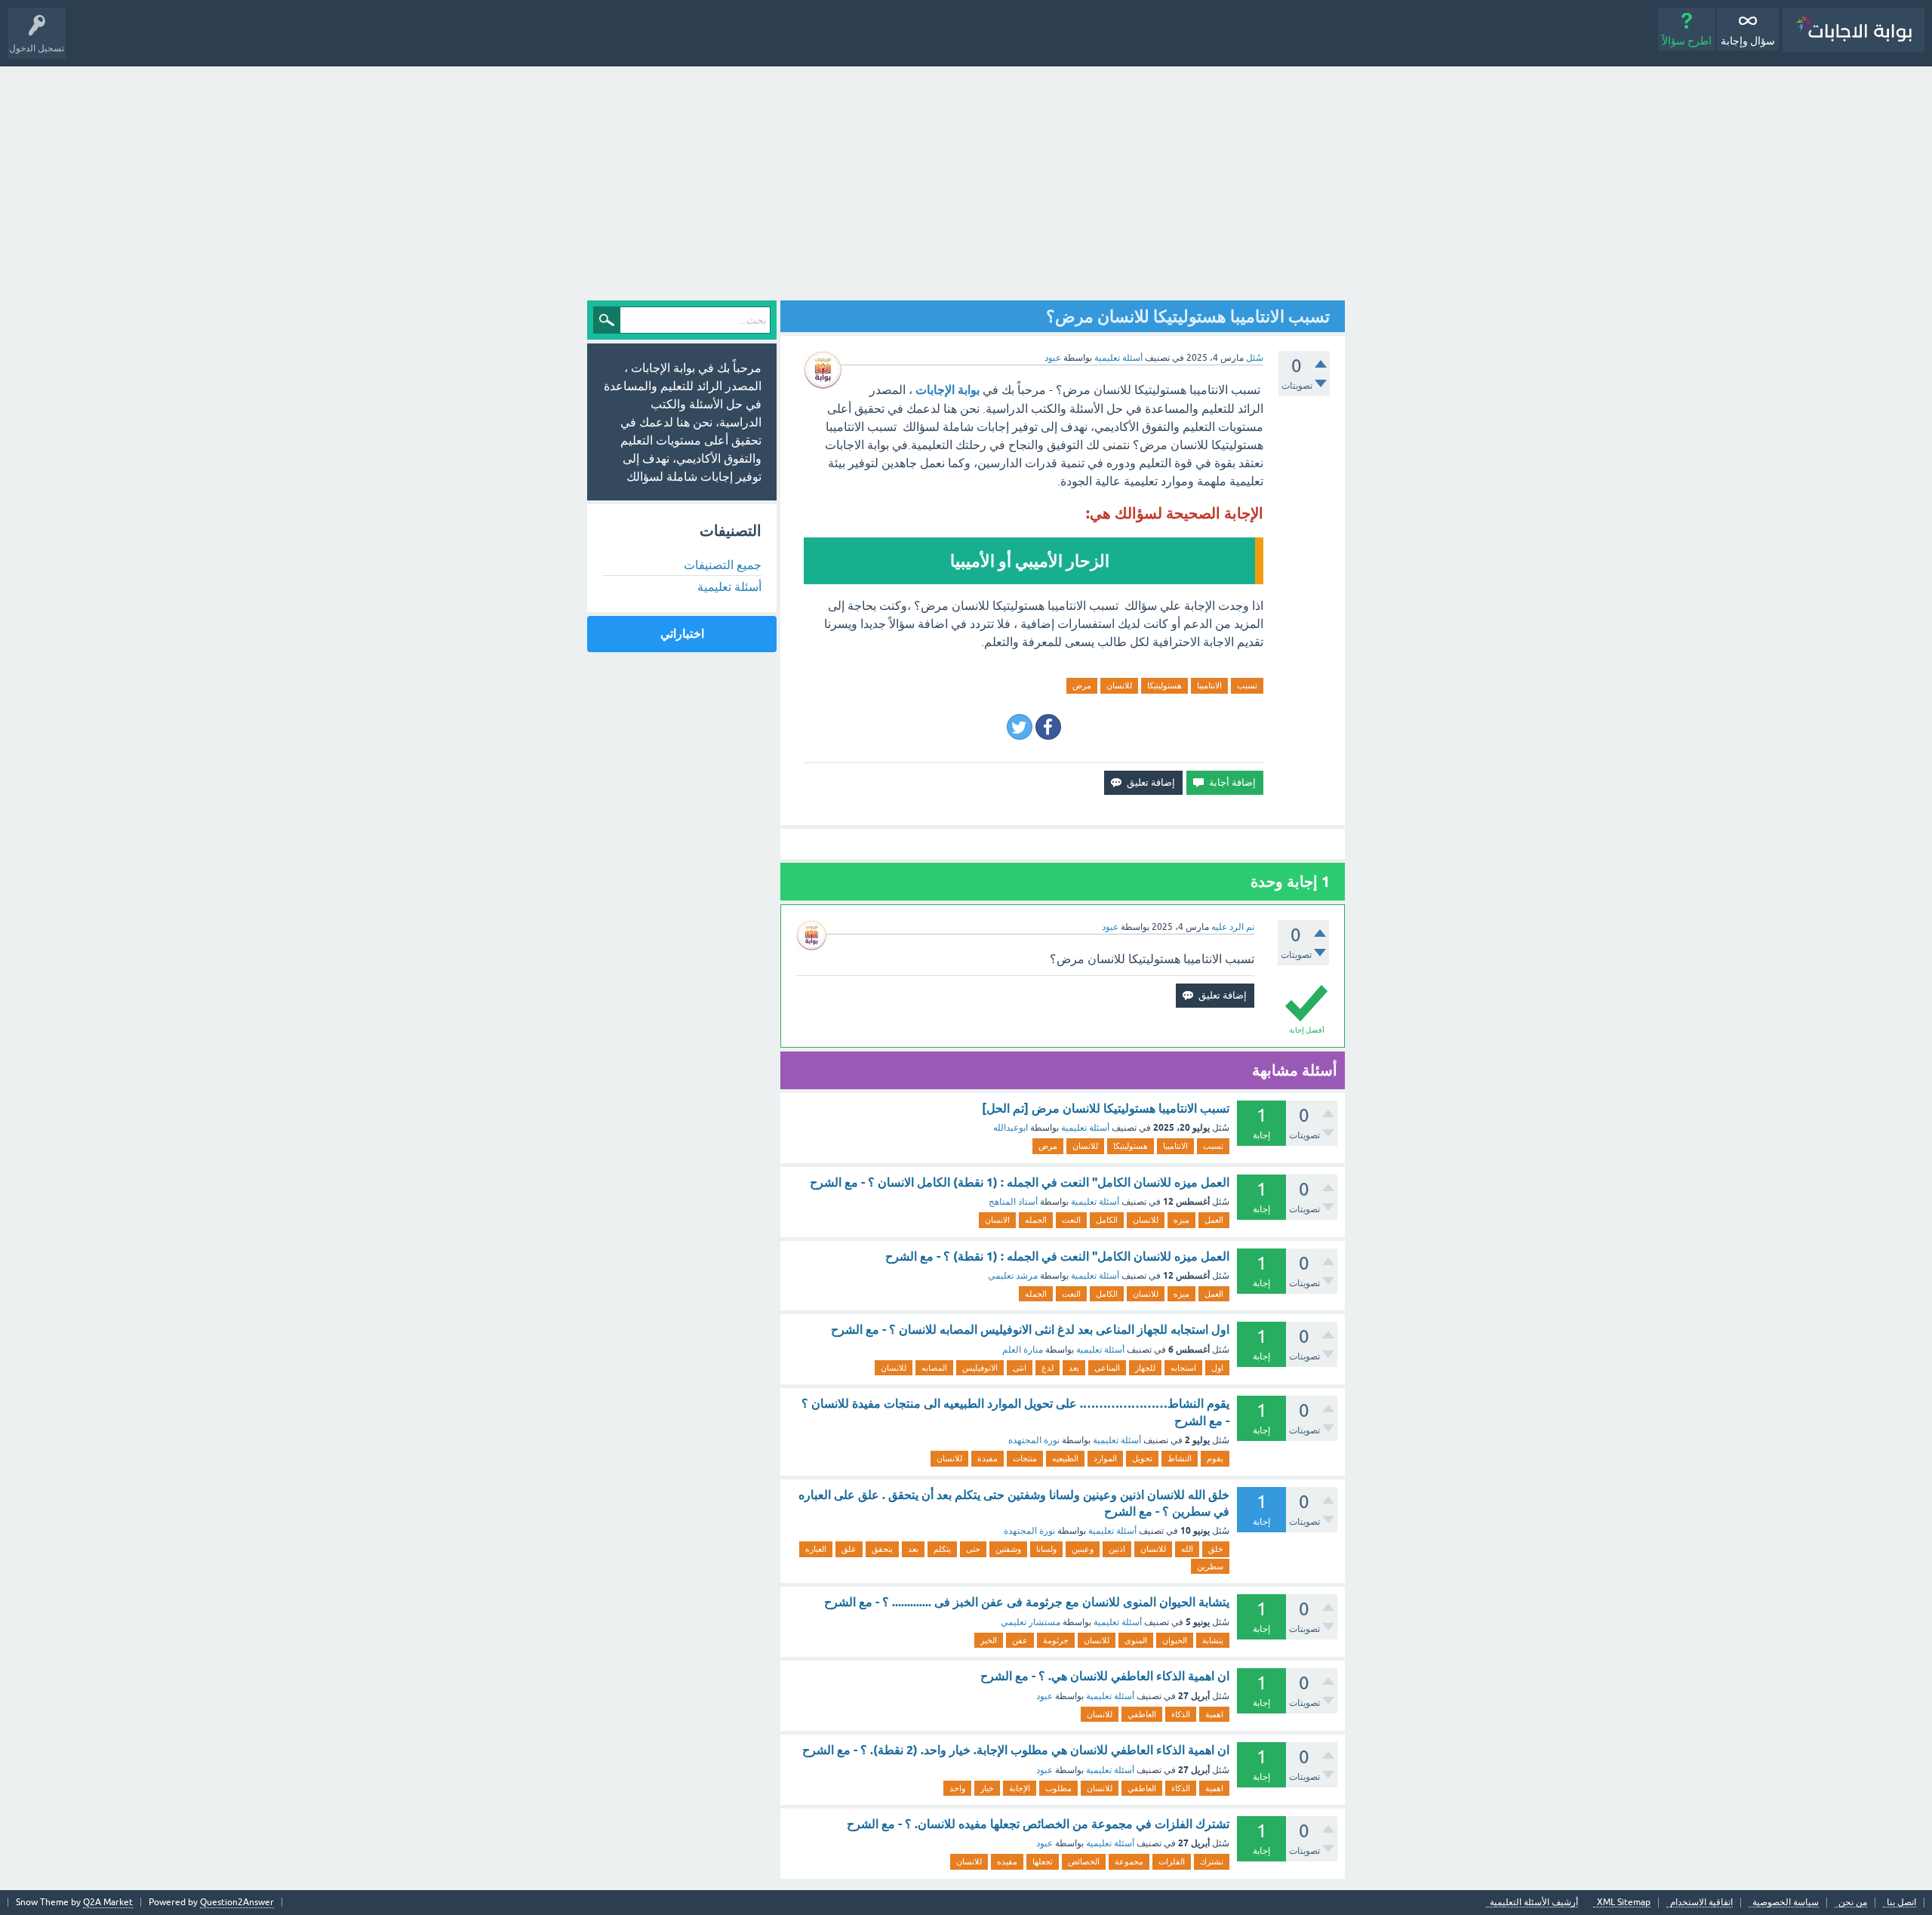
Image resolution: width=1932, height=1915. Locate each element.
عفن (1020, 1640)
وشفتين (1008, 1549)
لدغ (1048, 1368)
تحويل (1142, 1458)
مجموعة (1129, 1861)
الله (1187, 1549)
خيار (987, 1788)
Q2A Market (108, 1902)
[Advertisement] (966, 180)
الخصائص (1084, 1861)
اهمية (1214, 1714)
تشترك (1212, 1861)
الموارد (1105, 1458)
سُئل (1255, 358)
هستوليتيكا (1164, 685)
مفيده (1007, 1861)
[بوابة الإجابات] (1854, 30)
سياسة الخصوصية (1786, 1903)
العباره (816, 1549)
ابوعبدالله (1011, 1128)
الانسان (997, 1220)
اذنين (1117, 1549)
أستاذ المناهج (1013, 1202)
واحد (957, 1788)
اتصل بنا (1901, 1903)
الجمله (1036, 1220)
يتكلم (942, 1549)
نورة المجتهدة (1034, 1440)
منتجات (1025, 1458)
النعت (1071, 1220)
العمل (1214, 1220)
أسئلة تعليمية (1118, 358)
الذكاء (1181, 1714)
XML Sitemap (1624, 1903)
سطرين (1210, 1566)
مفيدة (988, 1458)
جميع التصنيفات (723, 565)
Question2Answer (237, 1902)
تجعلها (1043, 1861)
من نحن (1853, 1903)
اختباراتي (682, 634)
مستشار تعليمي (1031, 1622)
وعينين (1083, 1549)
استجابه (1183, 1368)
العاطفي (1142, 1714)
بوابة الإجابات (948, 390)
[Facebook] (1048, 727)
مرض (1082, 685)
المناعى (1107, 1368)
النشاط (1180, 1458)
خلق (1216, 1549)
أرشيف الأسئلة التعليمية (1534, 1903)
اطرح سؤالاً (1687, 41)
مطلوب (1058, 1788)
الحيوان (1175, 1640)
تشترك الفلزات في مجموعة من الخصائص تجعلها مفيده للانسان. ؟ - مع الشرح (1038, 1824)
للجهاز (1145, 1368)
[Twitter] (1020, 727)
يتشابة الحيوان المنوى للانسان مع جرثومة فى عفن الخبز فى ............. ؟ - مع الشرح (1027, 1602)
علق (849, 1549)
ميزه (1181, 1220)
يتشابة (1213, 1640)
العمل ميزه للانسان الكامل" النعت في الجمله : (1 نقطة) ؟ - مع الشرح (1057, 1256)
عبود (1044, 1696)
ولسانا (1046, 1549)
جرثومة (1056, 1640)
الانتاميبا (1209, 685)
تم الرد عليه (1233, 927)
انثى (1020, 1368)
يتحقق (882, 1549)
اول (1217, 1368)
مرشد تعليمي (1013, 1276)
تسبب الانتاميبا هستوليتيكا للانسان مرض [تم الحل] (1106, 1108)
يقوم (1215, 1458)
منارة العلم (1023, 1350)
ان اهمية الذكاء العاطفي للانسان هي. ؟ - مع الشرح (1105, 1676)
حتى (973, 1549)
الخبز (989, 1640)
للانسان (1119, 685)
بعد (1074, 1368)
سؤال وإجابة (1748, 41)
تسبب (1247, 685)
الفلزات (1172, 1861)
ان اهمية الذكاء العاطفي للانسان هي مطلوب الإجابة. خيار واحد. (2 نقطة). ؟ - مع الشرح (1016, 1750)
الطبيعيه (1065, 1458)
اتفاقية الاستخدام (1701, 1903)
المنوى (1136, 1640)
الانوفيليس (980, 1368)
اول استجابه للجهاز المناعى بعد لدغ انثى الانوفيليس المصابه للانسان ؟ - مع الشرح (1030, 1330)
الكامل (1107, 1220)
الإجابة (1020, 1788)
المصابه (934, 1368)
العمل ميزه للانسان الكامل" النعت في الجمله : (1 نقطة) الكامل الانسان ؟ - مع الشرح (1020, 1182)
